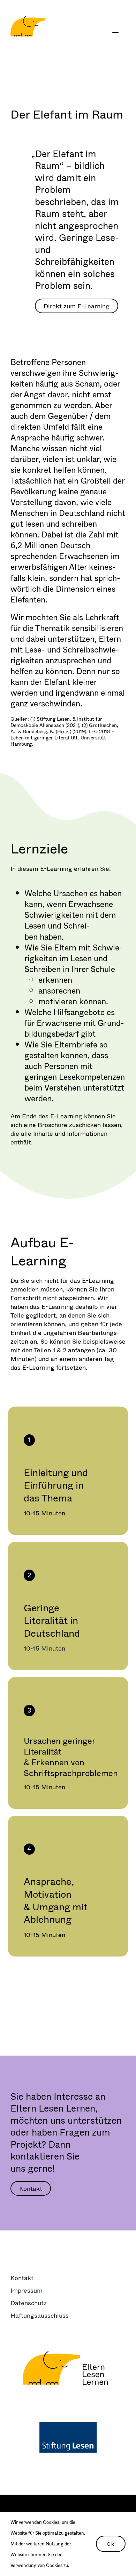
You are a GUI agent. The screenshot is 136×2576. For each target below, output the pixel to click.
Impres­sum (27, 2290)
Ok (111, 2544)
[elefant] (28, 20)
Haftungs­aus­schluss (40, 2315)
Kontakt (22, 2278)
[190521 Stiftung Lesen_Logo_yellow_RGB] (68, 2355)
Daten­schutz (29, 2303)
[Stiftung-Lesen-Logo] (68, 2425)
